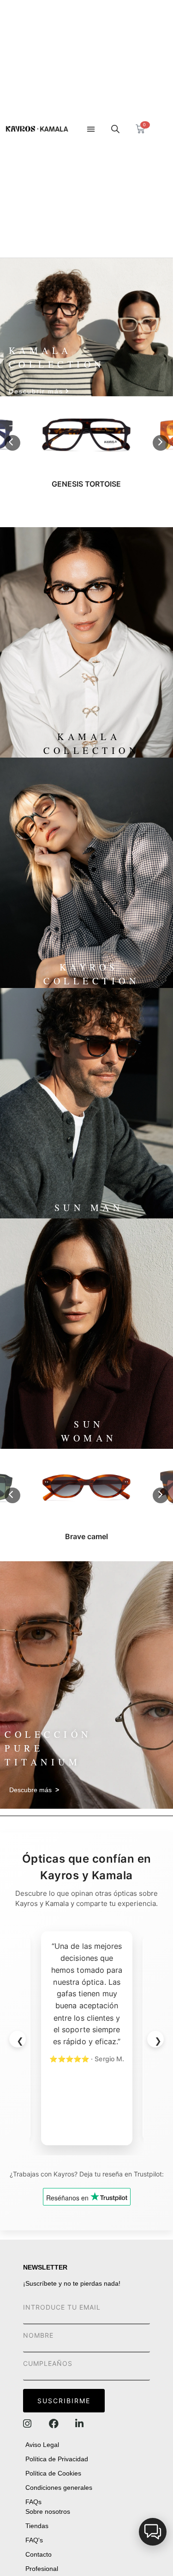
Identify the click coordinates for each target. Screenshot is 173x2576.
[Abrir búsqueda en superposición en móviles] (115, 129)
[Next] (161, 443)
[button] (91, 129)
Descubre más (34, 1790)
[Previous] (12, 443)
